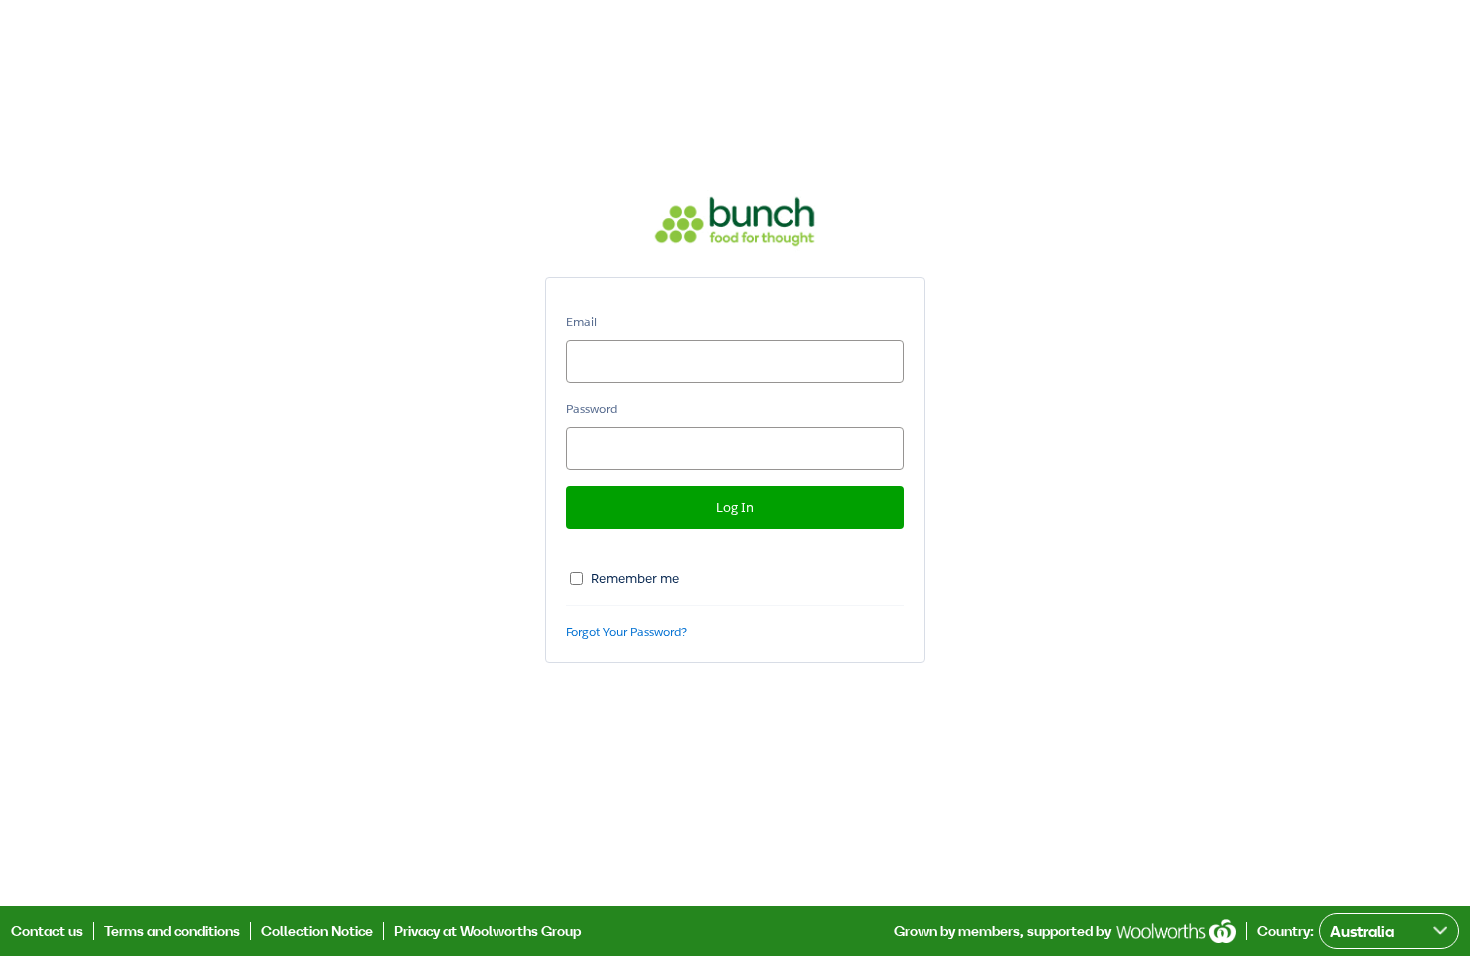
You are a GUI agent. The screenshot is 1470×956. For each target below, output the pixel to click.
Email (581, 321)
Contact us (47, 931)
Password (591, 408)
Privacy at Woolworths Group (487, 931)
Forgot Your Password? (626, 631)
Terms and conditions (172, 931)
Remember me (635, 578)
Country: (1285, 931)
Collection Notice (317, 931)
